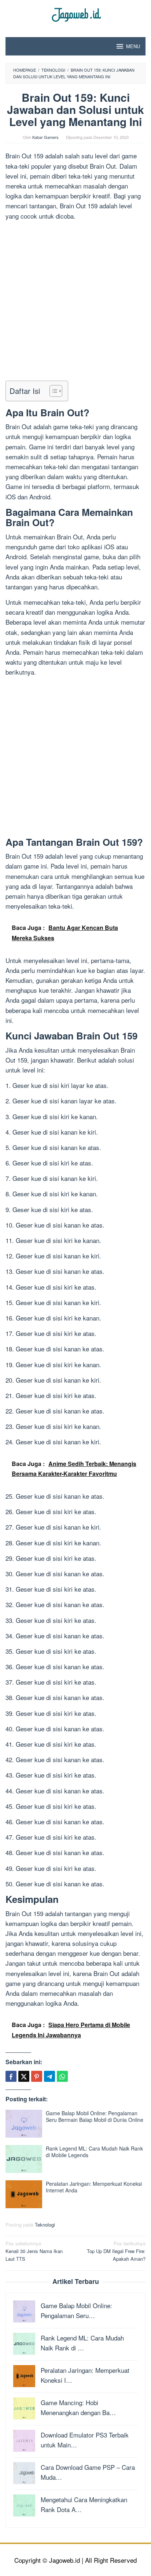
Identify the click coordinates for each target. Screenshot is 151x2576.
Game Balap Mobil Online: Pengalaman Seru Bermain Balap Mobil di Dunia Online (95, 2116)
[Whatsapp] (62, 2076)
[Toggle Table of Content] (52, 391)
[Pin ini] (37, 2076)
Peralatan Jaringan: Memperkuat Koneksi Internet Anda (94, 2187)
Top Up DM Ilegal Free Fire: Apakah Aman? (116, 2251)
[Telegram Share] (49, 2076)
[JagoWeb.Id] (76, 14)
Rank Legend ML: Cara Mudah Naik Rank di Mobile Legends (94, 2152)
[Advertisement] (75, 302)
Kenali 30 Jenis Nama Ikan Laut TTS (34, 2251)
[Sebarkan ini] (11, 2076)
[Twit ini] (24, 2076)
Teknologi (45, 2225)
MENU (133, 46)
